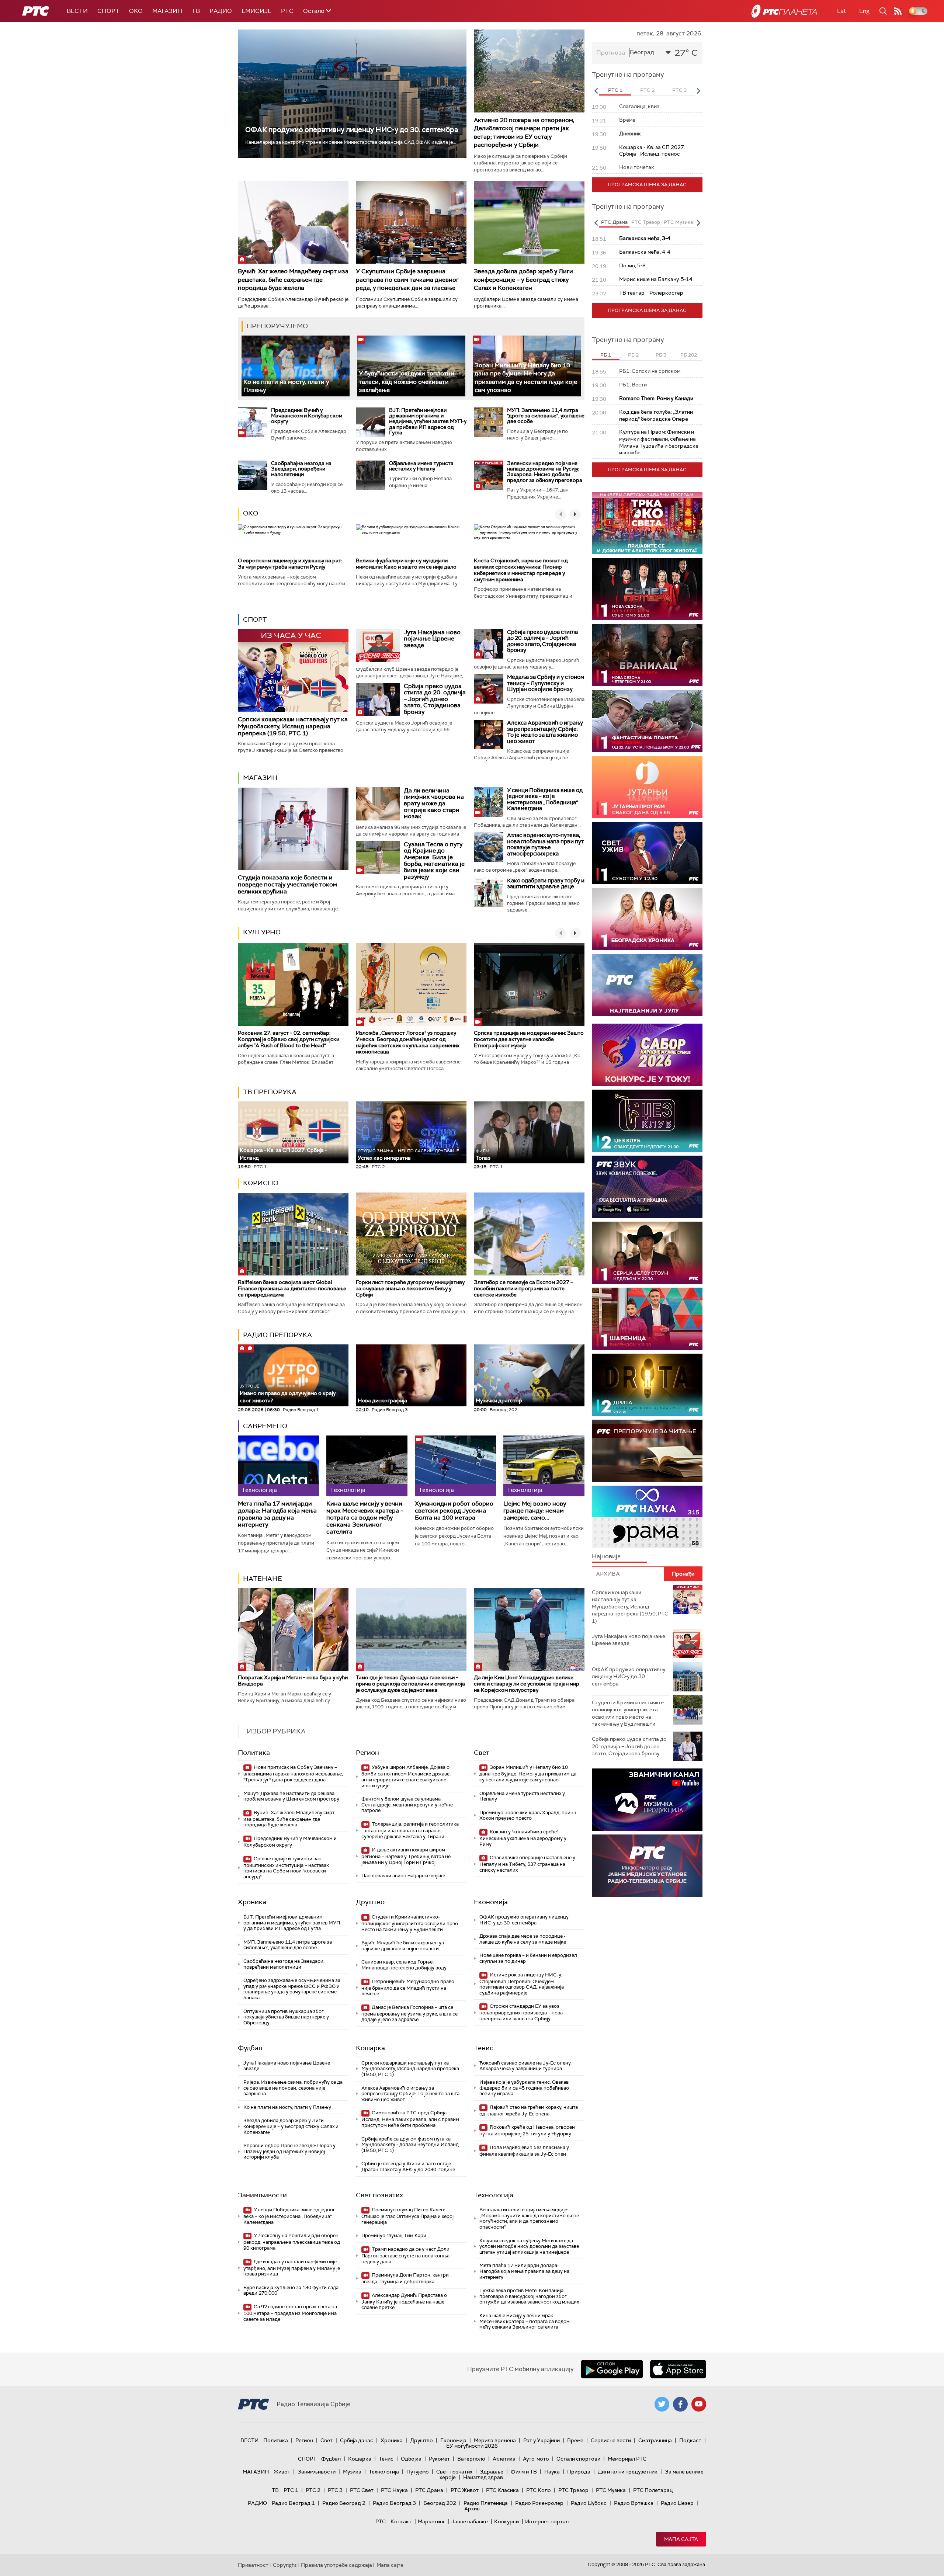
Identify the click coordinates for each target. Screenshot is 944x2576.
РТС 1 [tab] (615, 90)
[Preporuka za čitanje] (647, 1451)
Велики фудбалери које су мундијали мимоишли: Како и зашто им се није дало (406, 564)
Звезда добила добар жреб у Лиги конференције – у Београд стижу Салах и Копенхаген (523, 280)
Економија (491, 1902)
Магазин (167, 11)
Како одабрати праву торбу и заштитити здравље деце (546, 884)
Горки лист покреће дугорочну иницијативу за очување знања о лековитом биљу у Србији (410, 1288)
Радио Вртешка (634, 2503)
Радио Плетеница (486, 2503)
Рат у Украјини (542, 2440)
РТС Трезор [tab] (646, 222)
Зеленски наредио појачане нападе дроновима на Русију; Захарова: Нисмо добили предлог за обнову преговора (545, 472)
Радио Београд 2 (344, 2503)
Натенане (263, 1579)
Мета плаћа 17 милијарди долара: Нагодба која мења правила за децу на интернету (277, 1514)
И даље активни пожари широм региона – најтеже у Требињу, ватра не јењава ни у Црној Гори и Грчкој (406, 1856)
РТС (287, 11)
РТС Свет (362, 2490)
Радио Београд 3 (394, 2503)
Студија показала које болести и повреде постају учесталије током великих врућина (287, 884)
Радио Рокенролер (539, 2503)
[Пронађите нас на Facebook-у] (680, 2404)
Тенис (484, 2048)
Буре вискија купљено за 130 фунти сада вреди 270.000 (291, 2290)
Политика (254, 1753)
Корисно (261, 1183)
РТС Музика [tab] (678, 222)
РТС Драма (429, 2490)
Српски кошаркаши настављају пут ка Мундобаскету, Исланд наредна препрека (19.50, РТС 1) (293, 726)
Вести (77, 11)
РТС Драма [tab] (614, 222)
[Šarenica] (647, 1319)
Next (698, 91)
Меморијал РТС (627, 2459)
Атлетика (504, 2459)
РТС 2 (313, 2490)
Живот (282, 2472)
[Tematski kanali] (647, 1517)
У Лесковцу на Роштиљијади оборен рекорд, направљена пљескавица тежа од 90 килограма (292, 2242)
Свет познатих (379, 2195)
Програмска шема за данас (647, 185)
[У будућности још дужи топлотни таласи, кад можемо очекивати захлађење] (411, 366)
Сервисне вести (611, 2440)
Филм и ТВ (524, 2472)
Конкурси (506, 2521)
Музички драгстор (499, 1400)
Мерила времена (495, 2440)
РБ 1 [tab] (606, 355)
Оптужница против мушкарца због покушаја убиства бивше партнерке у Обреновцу (286, 2017)
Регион (367, 1753)
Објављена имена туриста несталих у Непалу (421, 466)
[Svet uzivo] (647, 853)
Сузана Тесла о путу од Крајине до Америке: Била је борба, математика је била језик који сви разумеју (434, 860)
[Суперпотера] (647, 589)
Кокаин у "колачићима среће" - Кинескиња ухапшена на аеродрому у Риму (523, 1838)
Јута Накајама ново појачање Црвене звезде (432, 639)
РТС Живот (465, 2490)
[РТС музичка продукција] (647, 1800)
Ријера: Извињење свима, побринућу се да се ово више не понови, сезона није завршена (293, 2088)
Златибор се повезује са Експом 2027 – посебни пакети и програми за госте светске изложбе (523, 1288)
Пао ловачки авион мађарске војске (403, 1876)
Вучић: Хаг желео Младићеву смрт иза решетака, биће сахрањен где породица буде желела (293, 280)
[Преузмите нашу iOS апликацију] (678, 2369)
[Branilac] (647, 655)
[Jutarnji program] (647, 787)
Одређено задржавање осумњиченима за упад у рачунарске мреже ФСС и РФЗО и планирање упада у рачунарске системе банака (292, 1989)
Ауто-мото (536, 2459)
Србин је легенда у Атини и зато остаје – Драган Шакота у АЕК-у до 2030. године (408, 2167)
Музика (352, 2472)
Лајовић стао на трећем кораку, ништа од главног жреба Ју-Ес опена (529, 2110)
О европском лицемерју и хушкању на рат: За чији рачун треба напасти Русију (290, 564)
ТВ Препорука (270, 1092)
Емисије (256, 11)
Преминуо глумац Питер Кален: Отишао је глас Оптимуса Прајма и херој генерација (407, 2216)
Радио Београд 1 (293, 2503)
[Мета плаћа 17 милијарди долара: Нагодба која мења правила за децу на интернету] (278, 1466)
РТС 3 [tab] (679, 90)
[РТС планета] (784, 11)
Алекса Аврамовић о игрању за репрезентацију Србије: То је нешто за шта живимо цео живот (545, 732)
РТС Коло (539, 2490)
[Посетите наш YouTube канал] (699, 2404)
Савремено (265, 1426)
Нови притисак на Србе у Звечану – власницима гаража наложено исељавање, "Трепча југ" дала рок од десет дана (293, 1773)
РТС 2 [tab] (647, 90)
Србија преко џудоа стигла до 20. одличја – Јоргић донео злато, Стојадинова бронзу (435, 699)
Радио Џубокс (589, 2503)
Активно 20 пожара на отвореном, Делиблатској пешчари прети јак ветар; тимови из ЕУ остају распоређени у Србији (524, 132)
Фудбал (250, 2048)
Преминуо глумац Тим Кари (394, 2235)
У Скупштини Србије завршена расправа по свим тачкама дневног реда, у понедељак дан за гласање (407, 280)
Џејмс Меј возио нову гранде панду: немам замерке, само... (535, 1511)
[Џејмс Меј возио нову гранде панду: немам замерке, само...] (544, 1466)
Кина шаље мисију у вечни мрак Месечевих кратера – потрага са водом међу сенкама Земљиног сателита (365, 1518)
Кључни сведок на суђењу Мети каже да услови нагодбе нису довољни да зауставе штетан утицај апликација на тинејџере (529, 2246)
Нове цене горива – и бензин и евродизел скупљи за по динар (528, 1958)
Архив (472, 2509)
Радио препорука (277, 1335)
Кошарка (370, 2048)
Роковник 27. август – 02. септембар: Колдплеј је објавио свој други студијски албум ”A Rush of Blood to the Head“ (289, 1039)
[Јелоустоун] (647, 1253)
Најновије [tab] (606, 1556)
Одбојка (411, 2459)
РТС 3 (335, 2490)
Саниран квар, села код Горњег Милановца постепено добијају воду (404, 1965)
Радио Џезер (677, 2503)
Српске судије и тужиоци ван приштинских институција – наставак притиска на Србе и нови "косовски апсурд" (286, 1868)
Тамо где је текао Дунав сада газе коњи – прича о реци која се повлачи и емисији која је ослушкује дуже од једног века (410, 1684)
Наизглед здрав (483, 2477)
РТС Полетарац (653, 2490)
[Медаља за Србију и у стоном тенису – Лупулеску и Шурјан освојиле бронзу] (489, 689)
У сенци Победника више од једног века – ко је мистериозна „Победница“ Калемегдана (545, 799)
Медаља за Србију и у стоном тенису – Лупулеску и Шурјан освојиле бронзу (546, 683)
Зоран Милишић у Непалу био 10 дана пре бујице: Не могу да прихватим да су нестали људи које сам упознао (528, 1773)
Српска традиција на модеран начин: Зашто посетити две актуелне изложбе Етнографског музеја (529, 1039)
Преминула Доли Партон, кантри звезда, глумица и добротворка (405, 2278)
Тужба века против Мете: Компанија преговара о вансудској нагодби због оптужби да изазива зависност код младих (529, 2296)
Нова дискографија (382, 1400)
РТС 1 (291, 2490)
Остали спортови (578, 2459)
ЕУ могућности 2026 (472, 2446)
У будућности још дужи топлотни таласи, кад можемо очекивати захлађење (407, 382)
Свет (482, 1753)
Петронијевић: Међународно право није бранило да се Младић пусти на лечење (408, 1988)
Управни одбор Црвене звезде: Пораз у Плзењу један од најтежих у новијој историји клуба (289, 2151)
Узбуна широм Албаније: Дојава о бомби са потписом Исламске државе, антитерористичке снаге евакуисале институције (406, 1776)
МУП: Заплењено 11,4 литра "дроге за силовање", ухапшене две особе (546, 416)
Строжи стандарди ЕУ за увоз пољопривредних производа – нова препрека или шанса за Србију (521, 2012)
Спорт (108, 11)
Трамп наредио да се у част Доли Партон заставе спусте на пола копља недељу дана (405, 2255)
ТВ (196, 11)
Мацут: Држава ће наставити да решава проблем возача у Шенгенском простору (291, 1796)
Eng (864, 11)
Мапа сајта (681, 2539)
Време (575, 2440)
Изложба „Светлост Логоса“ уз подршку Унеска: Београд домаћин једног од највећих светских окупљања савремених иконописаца (408, 1042)
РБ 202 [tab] (689, 355)
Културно (262, 932)
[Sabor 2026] (647, 1055)
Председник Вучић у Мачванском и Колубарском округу (307, 416)
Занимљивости (262, 2195)
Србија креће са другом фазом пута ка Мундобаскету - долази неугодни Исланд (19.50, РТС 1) (410, 2145)
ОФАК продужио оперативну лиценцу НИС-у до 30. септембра (352, 130)
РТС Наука (394, 2490)
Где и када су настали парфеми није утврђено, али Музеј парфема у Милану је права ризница (292, 2268)
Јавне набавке (470, 2521)
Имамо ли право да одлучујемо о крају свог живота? (288, 1394)
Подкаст (690, 2440)
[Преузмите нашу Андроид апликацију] (612, 2369)
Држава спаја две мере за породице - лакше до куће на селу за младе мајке (523, 1939)
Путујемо (418, 2472)
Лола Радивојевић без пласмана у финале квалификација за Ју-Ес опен (524, 2151)
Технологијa (494, 2195)
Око (251, 513)
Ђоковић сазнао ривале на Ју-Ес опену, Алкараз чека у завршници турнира (525, 2066)
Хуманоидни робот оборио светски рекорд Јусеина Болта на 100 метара (454, 1511)
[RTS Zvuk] (647, 1187)
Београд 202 (440, 2503)
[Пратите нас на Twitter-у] (662, 2404)
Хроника (252, 1902)
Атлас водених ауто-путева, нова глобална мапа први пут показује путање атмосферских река (545, 844)
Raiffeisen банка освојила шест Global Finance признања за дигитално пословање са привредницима (292, 1288)
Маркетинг (431, 2521)
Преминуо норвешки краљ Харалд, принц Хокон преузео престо (528, 1815)
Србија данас (357, 2440)
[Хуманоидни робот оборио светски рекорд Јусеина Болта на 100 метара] (455, 1466)
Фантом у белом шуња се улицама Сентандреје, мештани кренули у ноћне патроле (407, 1805)
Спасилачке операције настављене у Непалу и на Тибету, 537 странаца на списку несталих (527, 1864)
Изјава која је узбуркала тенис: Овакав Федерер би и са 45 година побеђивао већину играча (524, 2088)
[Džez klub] (647, 1121)
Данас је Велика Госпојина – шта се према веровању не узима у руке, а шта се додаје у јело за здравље (409, 2013)
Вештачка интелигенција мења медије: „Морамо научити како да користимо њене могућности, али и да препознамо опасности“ (529, 2218)
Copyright (285, 2565)
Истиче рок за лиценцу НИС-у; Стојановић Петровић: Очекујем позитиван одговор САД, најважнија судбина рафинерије (522, 1984)
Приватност (253, 2565)
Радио (221, 11)
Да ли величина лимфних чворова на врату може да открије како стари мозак (434, 803)
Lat (841, 11)
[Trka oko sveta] (647, 523)
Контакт (401, 2521)
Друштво (370, 1902)
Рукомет (439, 2459)
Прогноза (611, 53)
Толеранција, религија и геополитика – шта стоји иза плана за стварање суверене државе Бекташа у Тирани (410, 1830)
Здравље (492, 2472)
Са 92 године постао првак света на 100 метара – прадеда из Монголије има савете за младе (290, 2313)
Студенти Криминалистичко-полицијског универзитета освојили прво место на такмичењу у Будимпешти (410, 1923)
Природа (579, 2472)
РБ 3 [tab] (661, 355)
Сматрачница (655, 2440)
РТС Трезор (573, 2490)
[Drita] (647, 1385)
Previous (596, 91)
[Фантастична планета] (647, 721)
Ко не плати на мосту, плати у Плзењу (287, 2107)
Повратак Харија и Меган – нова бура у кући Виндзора (293, 1681)
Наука (552, 2472)
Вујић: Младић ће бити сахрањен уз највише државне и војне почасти (403, 1946)
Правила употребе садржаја (336, 2565)
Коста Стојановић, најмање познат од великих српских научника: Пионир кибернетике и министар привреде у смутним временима (521, 570)
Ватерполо (471, 2459)
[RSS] (898, 11)
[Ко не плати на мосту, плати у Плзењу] (296, 366)
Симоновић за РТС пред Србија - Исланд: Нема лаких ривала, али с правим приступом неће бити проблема (410, 2119)
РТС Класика (502, 2490)
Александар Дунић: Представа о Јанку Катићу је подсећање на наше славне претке (404, 2301)
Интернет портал (547, 2521)
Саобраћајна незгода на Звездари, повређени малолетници (301, 469)
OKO (136, 11)
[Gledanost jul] (647, 985)
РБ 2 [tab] (633, 355)
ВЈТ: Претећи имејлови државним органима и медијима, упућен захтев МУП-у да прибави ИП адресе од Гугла (428, 421)
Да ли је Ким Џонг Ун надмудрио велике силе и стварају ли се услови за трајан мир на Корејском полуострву (527, 1684)
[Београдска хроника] (647, 919)
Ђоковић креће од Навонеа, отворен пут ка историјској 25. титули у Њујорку (527, 2130)
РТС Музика (611, 2490)
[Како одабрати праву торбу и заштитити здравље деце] (489, 892)
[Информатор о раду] (647, 1866)
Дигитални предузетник (628, 2472)
